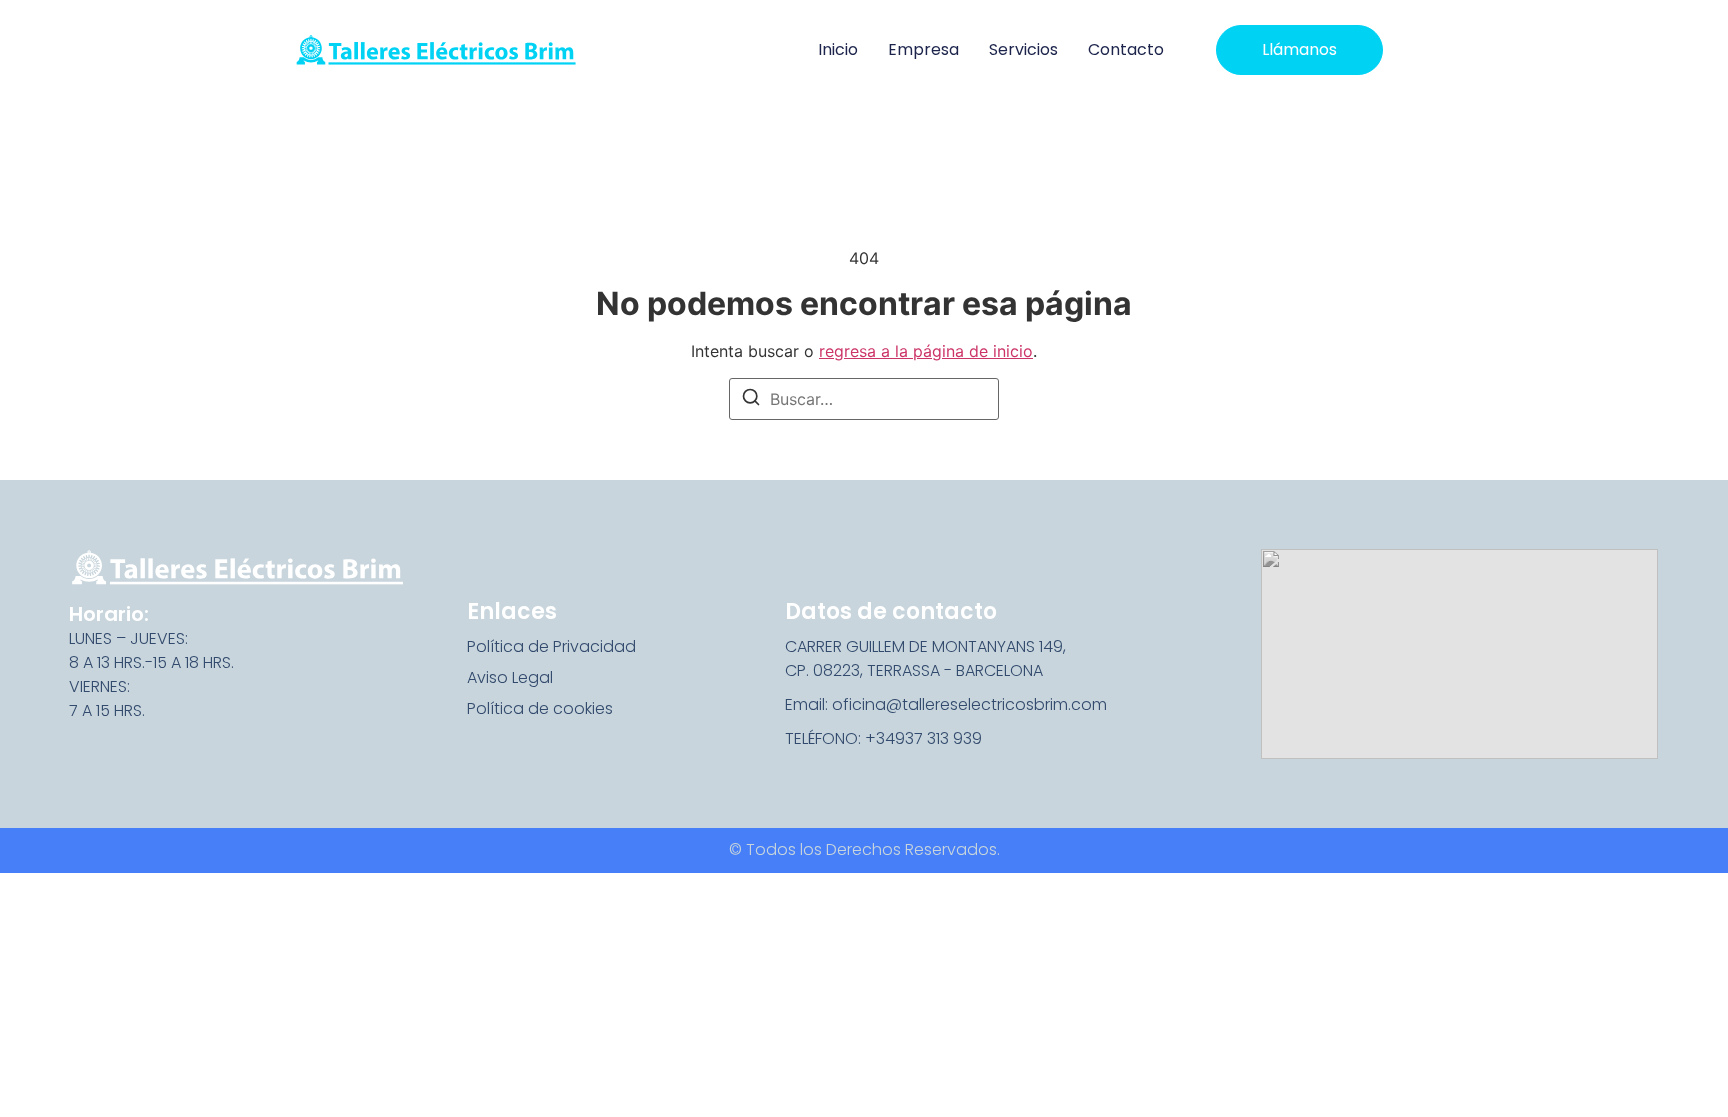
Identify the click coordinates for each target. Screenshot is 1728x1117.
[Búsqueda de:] (864, 399)
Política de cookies (540, 708)
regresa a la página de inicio (926, 351)
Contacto (1126, 49)
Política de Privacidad (551, 646)
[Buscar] (751, 400)
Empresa (923, 49)
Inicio (838, 49)
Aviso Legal (510, 677)
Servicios (1023, 49)
